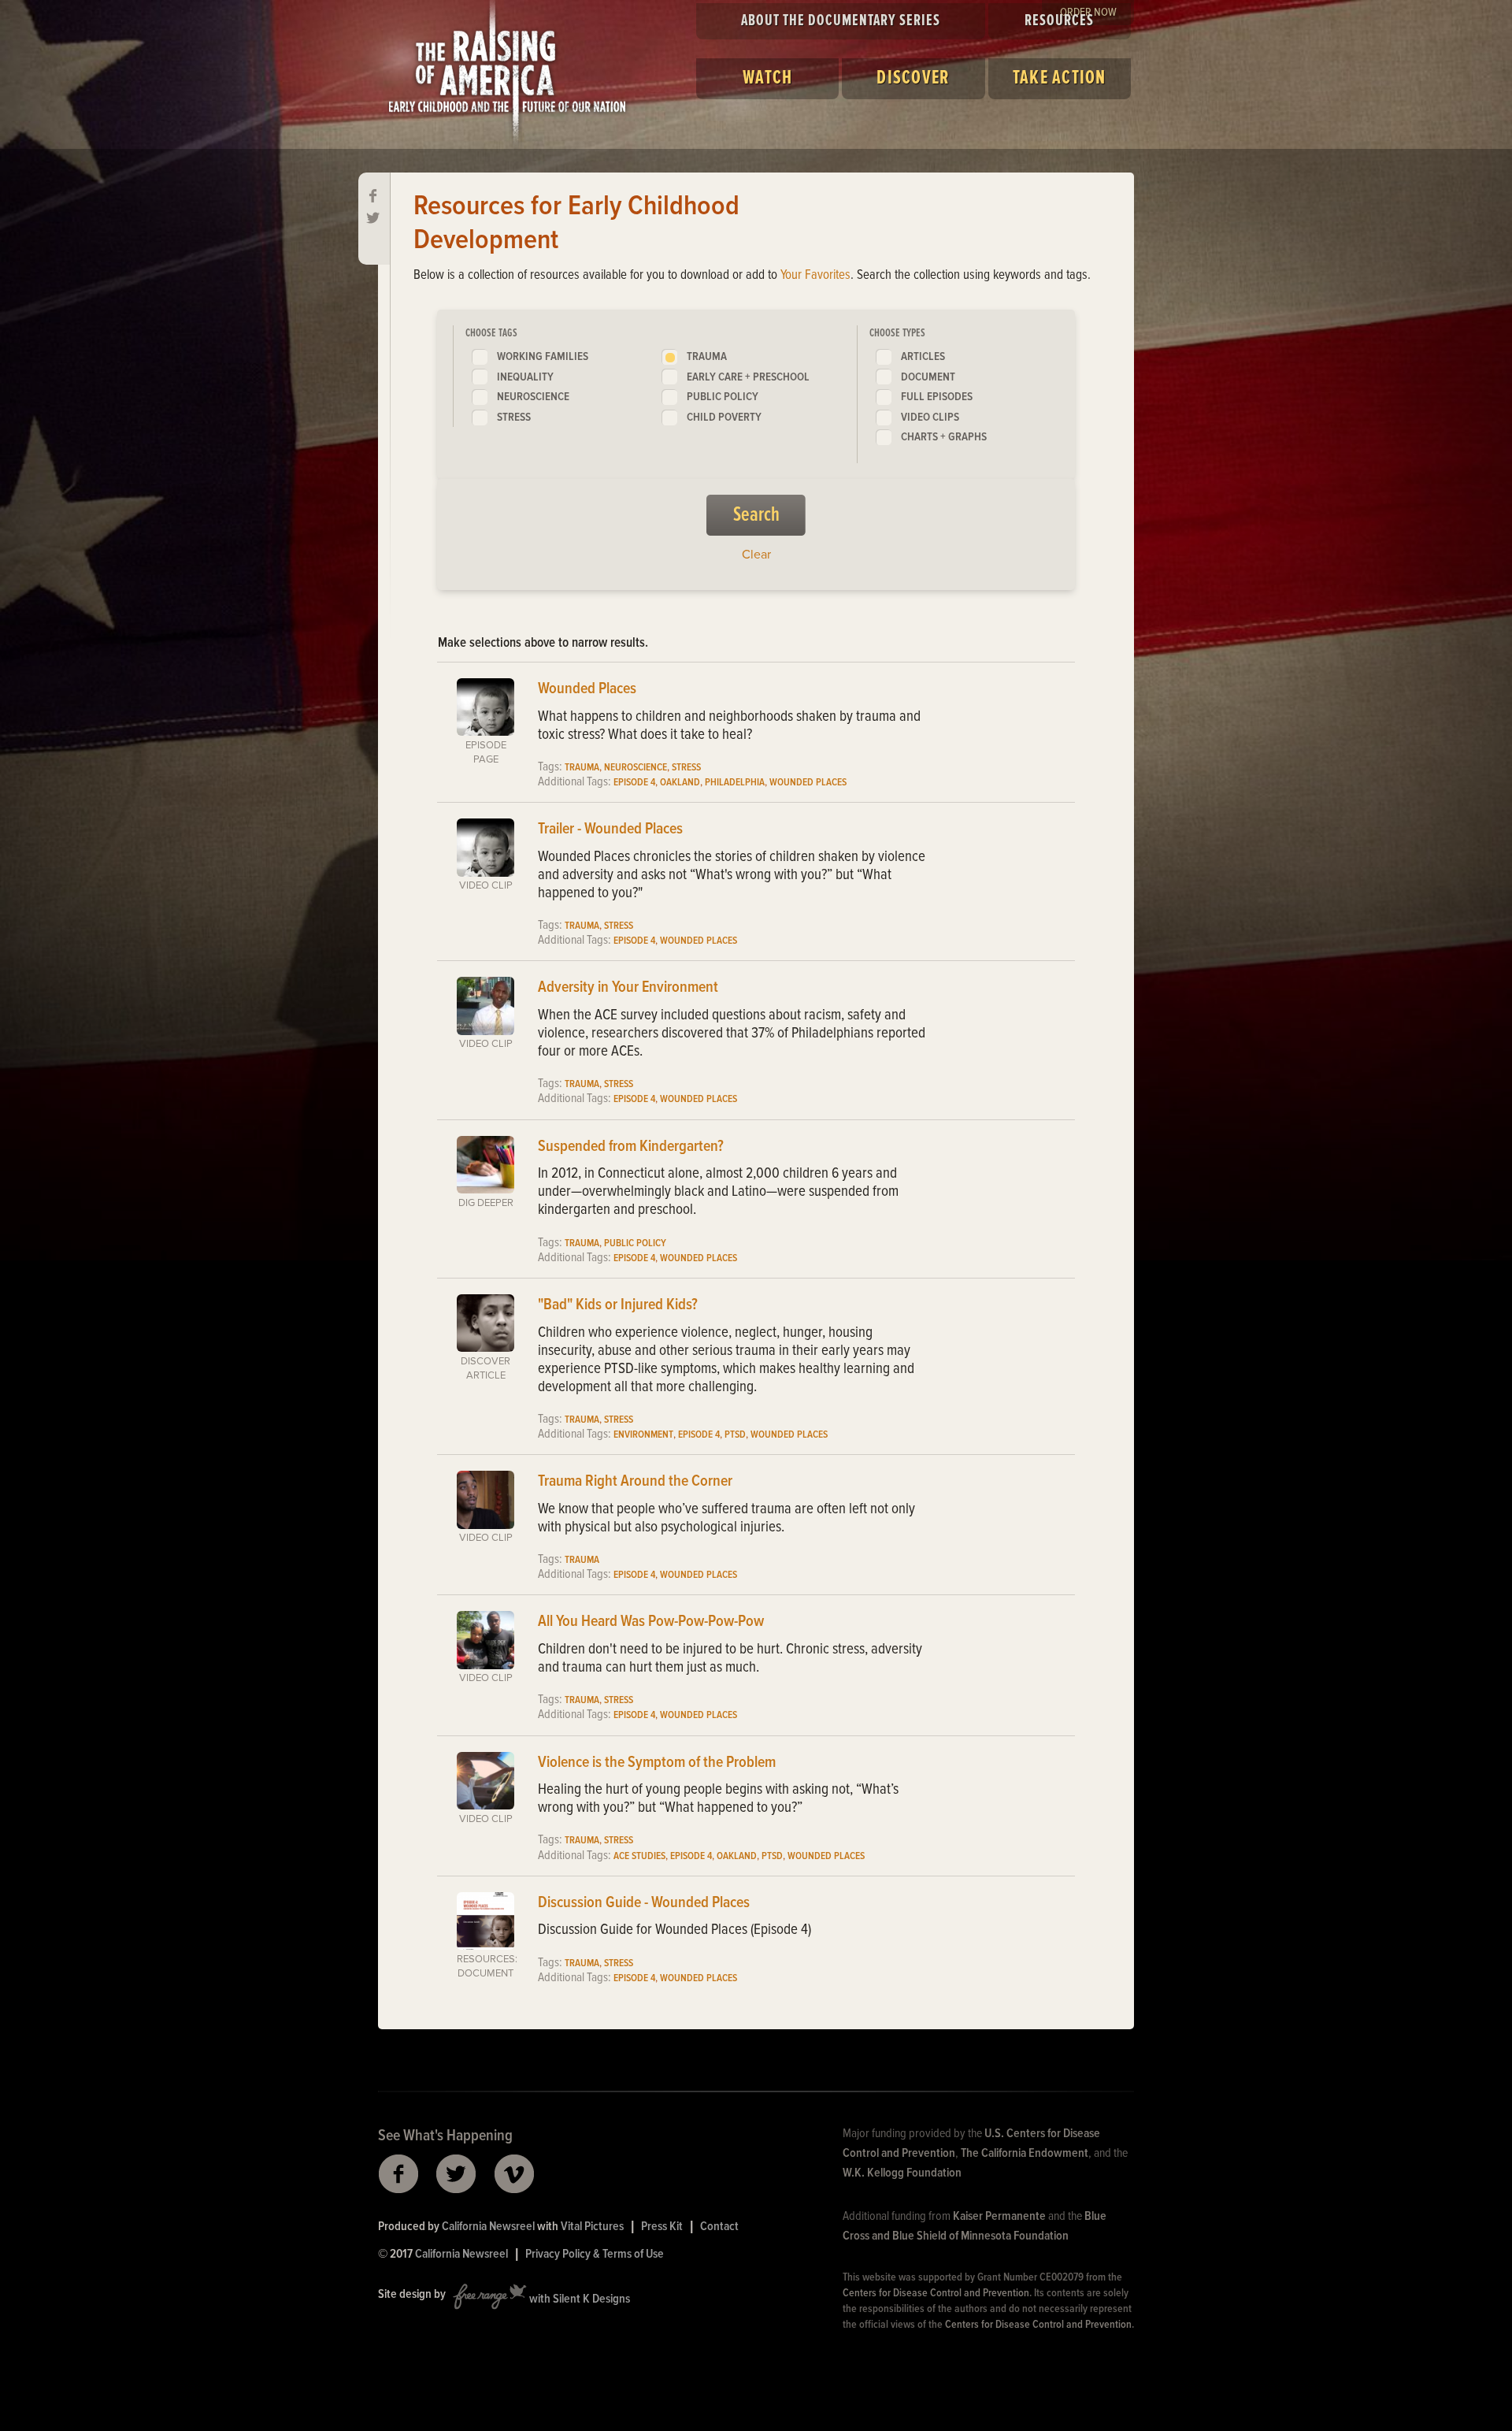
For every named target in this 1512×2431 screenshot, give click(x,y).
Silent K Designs (591, 2299)
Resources (1059, 21)
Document (928, 377)
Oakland (680, 783)
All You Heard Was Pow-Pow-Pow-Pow (651, 1622)
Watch (767, 78)
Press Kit (662, 2227)
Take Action (1060, 78)
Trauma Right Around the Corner (635, 1482)
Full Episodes (937, 397)
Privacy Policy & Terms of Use (595, 2254)
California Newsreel (488, 2227)
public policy (723, 397)
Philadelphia (735, 783)
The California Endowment (1025, 2153)
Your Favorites (815, 276)
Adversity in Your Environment (628, 988)
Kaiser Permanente (999, 2216)
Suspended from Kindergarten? (631, 1147)
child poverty (724, 418)
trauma (707, 357)
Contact (719, 2227)
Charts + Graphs (944, 437)
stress (514, 418)
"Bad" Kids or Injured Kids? (618, 1305)
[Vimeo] (515, 2174)
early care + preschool (748, 377)
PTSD (735, 1435)
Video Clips (930, 418)
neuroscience (533, 397)
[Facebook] (374, 197)
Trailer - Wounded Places (610, 830)
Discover (913, 78)
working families (543, 357)
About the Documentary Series (841, 21)
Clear (756, 555)
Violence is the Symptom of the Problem (657, 1763)
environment (643, 1435)
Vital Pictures (592, 2227)
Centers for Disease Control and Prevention (936, 2293)
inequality (525, 377)
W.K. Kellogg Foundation (902, 2173)
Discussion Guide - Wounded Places (644, 1903)
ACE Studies (639, 1856)
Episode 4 (634, 783)
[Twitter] (374, 219)
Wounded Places (587, 689)
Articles (923, 357)
